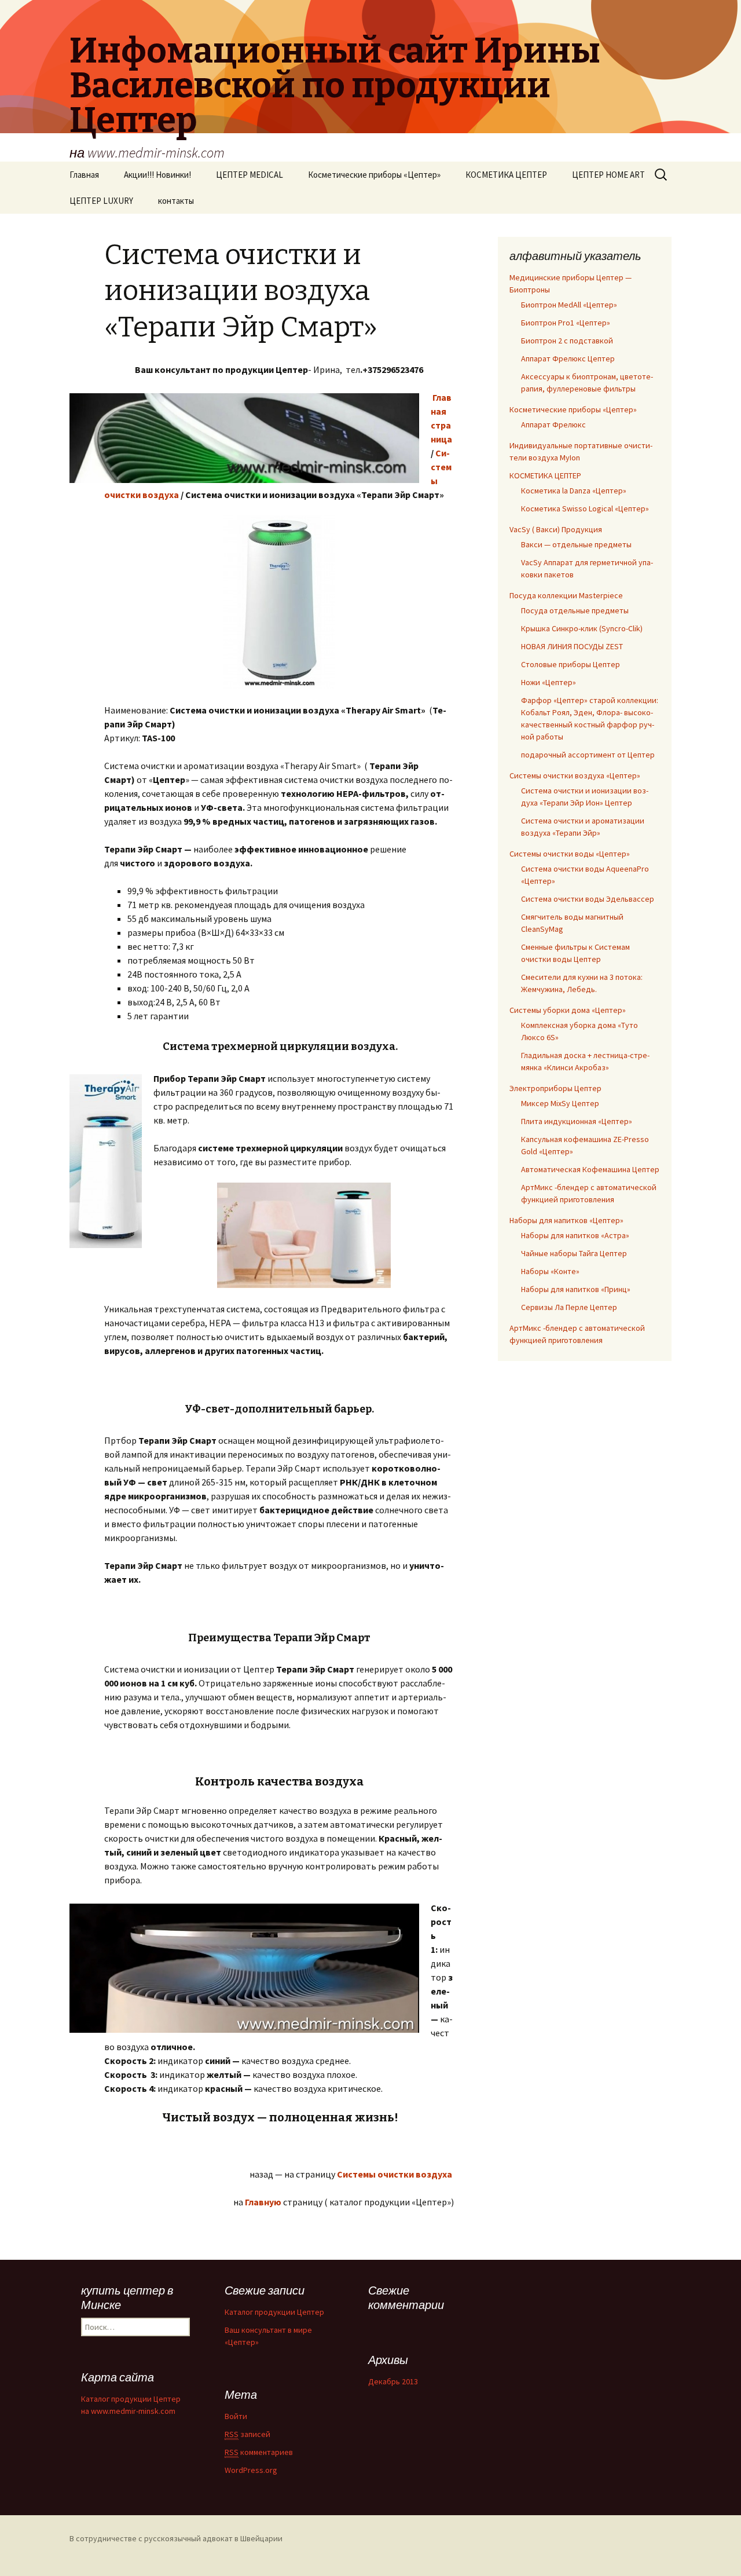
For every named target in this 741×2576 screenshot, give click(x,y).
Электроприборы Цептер (555, 1088)
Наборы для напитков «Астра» (575, 1235)
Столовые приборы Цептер (571, 664)
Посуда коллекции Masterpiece (566, 595)
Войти (236, 2416)
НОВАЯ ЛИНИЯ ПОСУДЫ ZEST (572, 646)
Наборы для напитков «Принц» (576, 1289)
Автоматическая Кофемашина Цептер (590, 1169)
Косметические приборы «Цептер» (374, 175)
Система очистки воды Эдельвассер (588, 899)
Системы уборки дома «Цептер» (568, 1010)
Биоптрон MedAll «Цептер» (569, 305)
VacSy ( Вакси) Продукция (556, 529)
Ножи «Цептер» (549, 682)
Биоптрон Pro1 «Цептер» (566, 323)
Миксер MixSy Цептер (560, 1103)
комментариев (259, 2452)
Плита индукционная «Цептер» (577, 1121)
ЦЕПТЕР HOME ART (608, 175)
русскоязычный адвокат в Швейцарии (213, 2538)
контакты (176, 201)
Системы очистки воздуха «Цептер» (575, 775)
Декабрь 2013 (393, 2381)
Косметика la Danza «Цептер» (574, 491)
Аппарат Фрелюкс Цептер (568, 358)
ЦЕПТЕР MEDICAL (250, 175)
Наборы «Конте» (550, 1271)
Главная (84, 175)
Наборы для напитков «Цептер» (566, 1220)
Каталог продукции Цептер (274, 2312)
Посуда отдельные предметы (575, 610)
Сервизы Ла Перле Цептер (569, 1307)
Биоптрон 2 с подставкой (567, 341)
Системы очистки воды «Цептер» (570, 854)
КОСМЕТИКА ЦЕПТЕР (506, 175)
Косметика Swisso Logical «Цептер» (585, 508)
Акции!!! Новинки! (157, 175)
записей (247, 2434)
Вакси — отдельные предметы (576, 544)
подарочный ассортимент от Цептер (588, 755)
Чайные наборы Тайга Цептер (574, 1253)
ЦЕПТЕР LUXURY (101, 201)
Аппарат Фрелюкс (553, 425)
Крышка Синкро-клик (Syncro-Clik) (582, 628)
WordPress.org (251, 2470)
